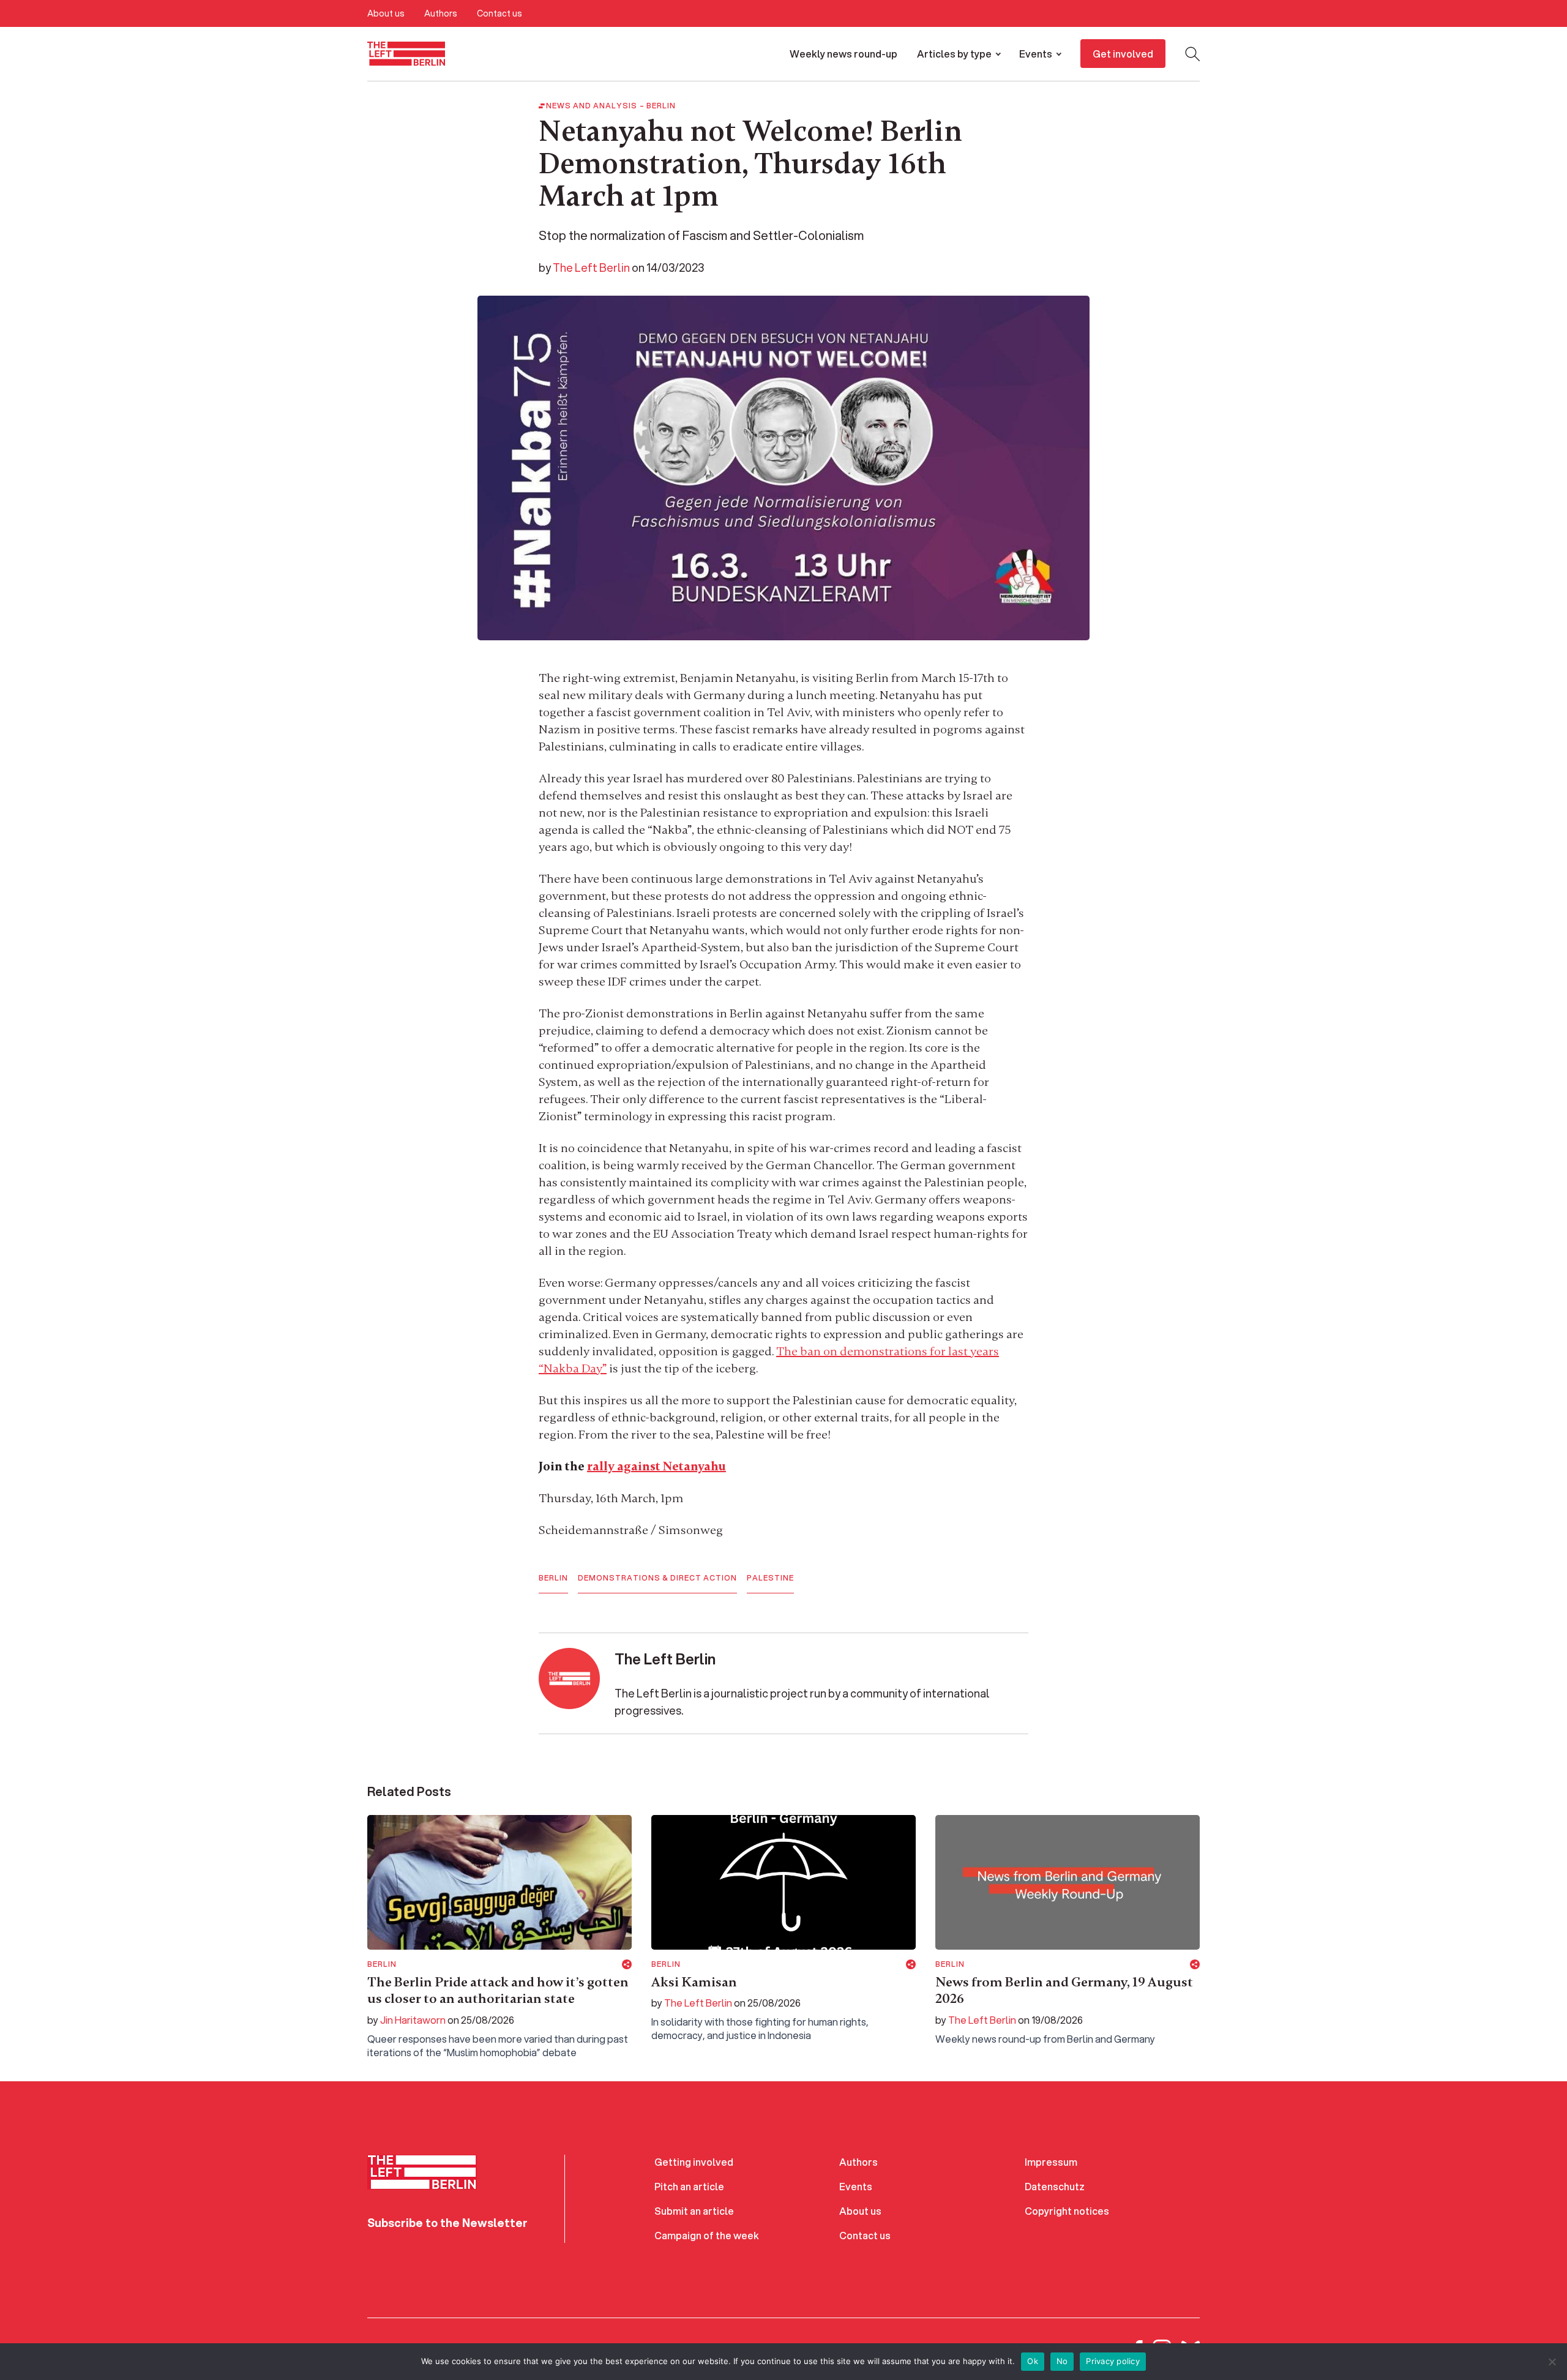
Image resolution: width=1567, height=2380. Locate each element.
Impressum (1051, 2162)
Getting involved (694, 2162)
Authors (441, 13)
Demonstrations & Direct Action (657, 1578)
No (1062, 2361)
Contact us (499, 13)
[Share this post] (627, 1964)
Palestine (770, 1578)
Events (1036, 54)
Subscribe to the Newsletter (447, 2223)
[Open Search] (1192, 54)
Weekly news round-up (843, 54)
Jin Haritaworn (413, 2020)
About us (386, 13)
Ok (1033, 2361)
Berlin (661, 106)
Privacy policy (1113, 2361)
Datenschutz (1055, 2186)
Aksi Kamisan (694, 1982)
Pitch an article (689, 2186)
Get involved (1123, 54)
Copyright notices (1067, 2211)
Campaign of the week (707, 2235)
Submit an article (694, 2211)
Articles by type (954, 54)
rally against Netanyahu (656, 1466)
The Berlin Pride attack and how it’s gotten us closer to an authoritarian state (498, 1991)
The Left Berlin (591, 268)
